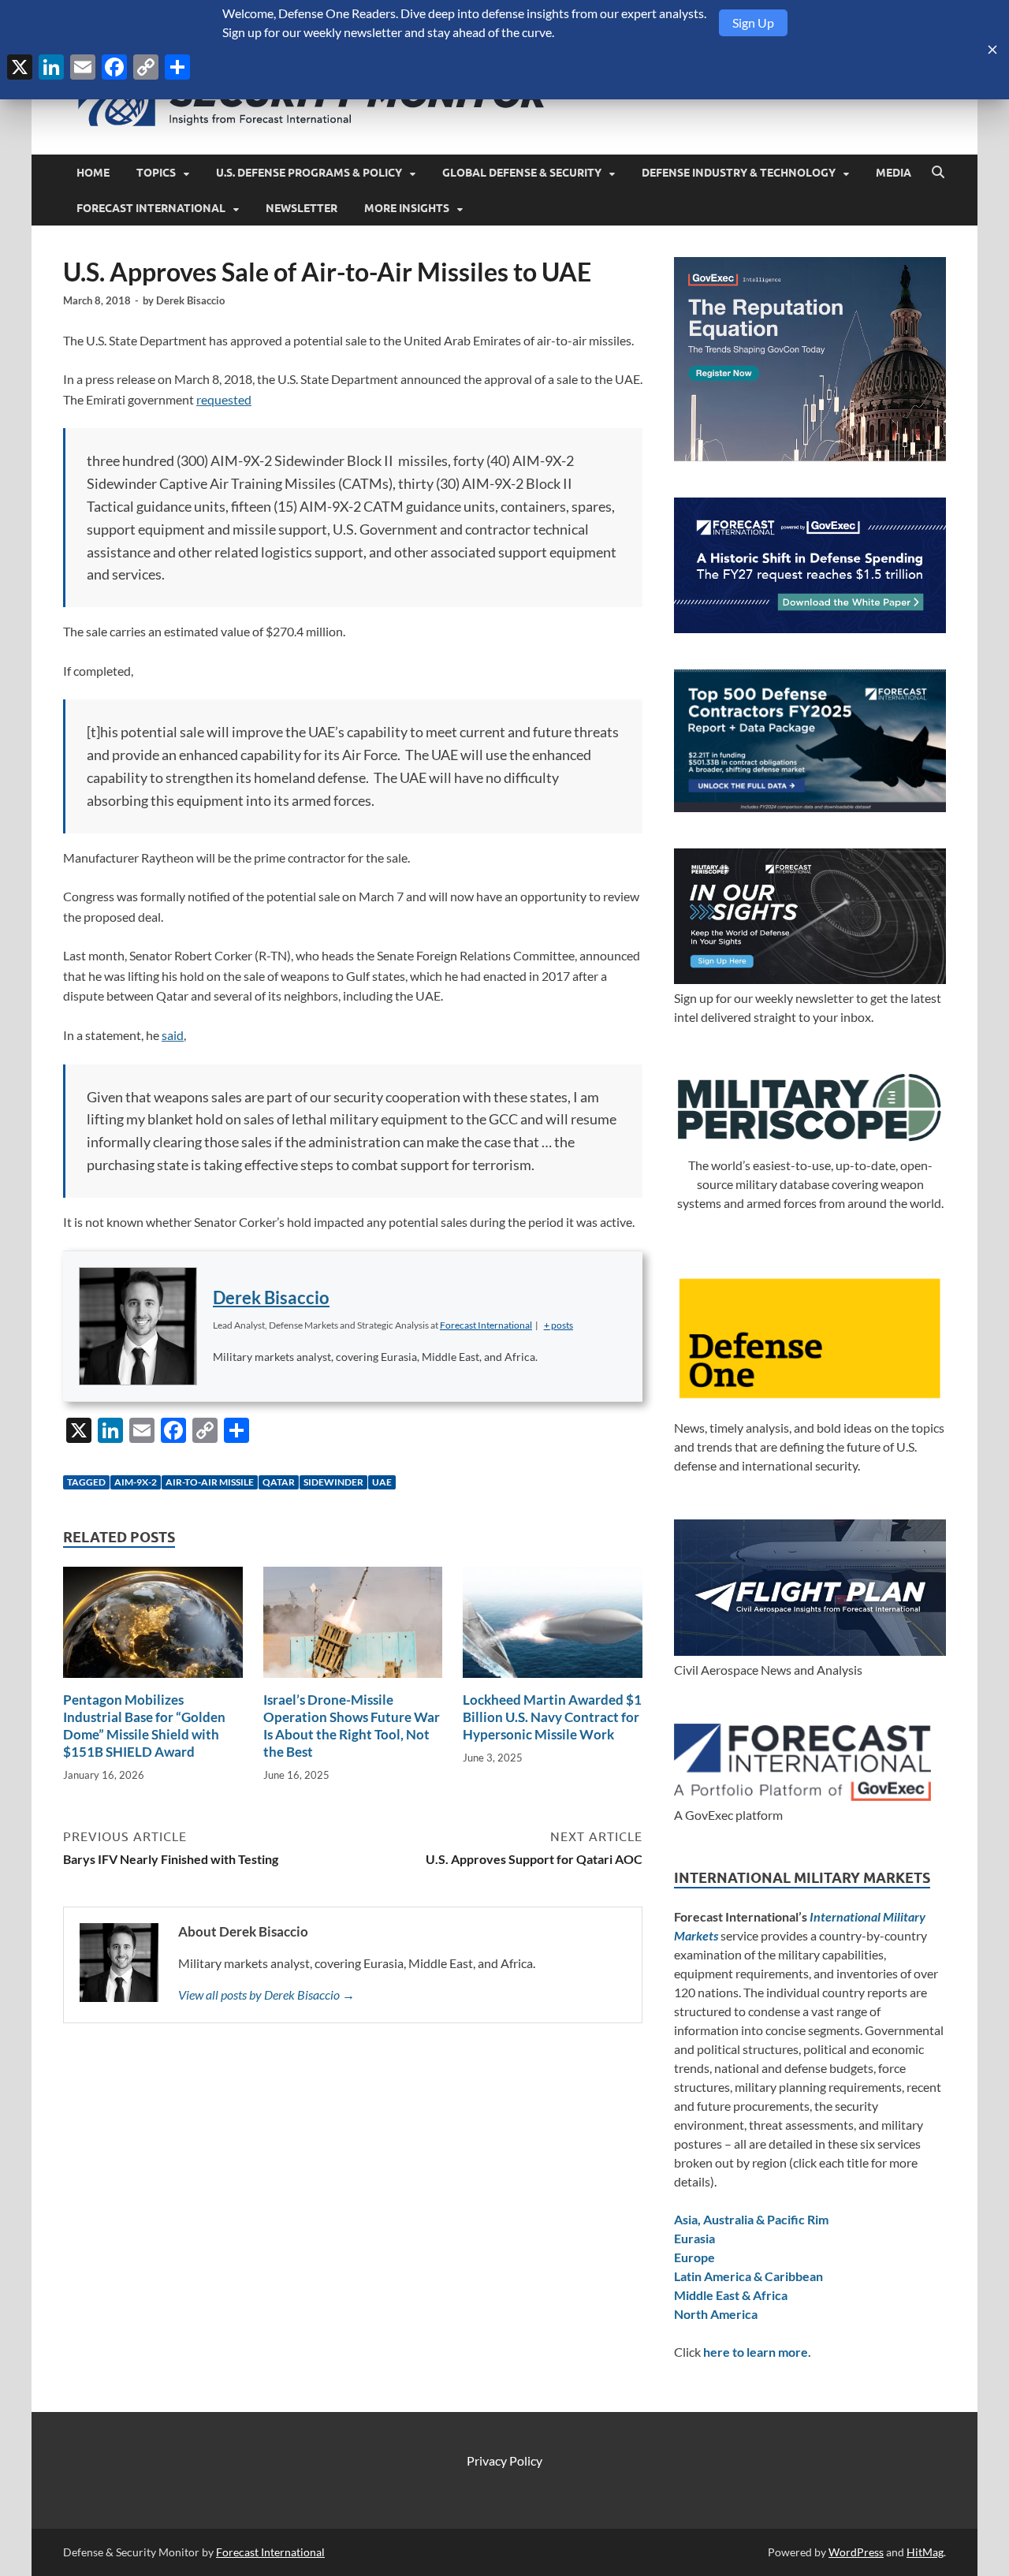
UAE (382, 1482)
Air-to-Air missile (210, 1482)
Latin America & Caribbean (748, 2276)
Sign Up (753, 22)
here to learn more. (757, 2352)
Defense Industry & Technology (739, 173)
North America (716, 2314)
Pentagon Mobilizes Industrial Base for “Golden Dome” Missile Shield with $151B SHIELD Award (144, 1726)
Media (894, 173)
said (173, 1035)
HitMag (925, 2552)
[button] (558, 1325)
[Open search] (938, 173)
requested (224, 399)
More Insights (407, 208)
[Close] (992, 50)
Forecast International (151, 208)
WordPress (856, 2552)
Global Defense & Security (522, 173)
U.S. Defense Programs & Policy (309, 173)
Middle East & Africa (731, 2295)
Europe (694, 2257)
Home (93, 173)
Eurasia (694, 2238)
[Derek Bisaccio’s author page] (138, 1326)
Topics (156, 173)
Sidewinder (333, 1482)
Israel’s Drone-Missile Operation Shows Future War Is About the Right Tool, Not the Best (352, 1726)
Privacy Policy (504, 2460)
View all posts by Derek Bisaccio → (266, 1994)
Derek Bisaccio (190, 300)
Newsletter (302, 208)
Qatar (279, 1482)
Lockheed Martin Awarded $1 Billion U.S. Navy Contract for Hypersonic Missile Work (552, 1717)
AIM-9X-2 (136, 1482)
